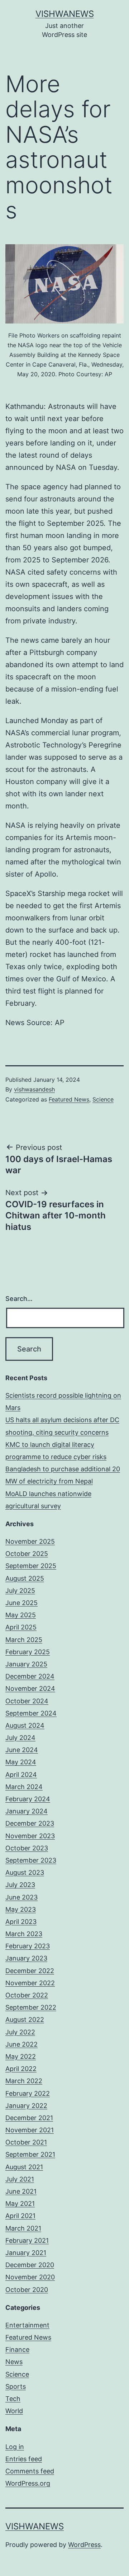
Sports (16, 2386)
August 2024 (25, 1725)
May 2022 (21, 2056)
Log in (15, 2447)
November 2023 (30, 1836)
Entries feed (24, 2459)
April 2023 (21, 1922)
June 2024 (22, 1750)
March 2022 (24, 2081)
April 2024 (21, 1775)
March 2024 (24, 1787)
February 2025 (28, 1652)
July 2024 (20, 1738)
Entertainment (27, 2325)
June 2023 (21, 1897)
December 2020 (30, 2265)
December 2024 (30, 1676)
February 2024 (28, 1799)
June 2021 (21, 2191)
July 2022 (20, 2032)
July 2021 (20, 2179)
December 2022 (30, 1971)
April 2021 (20, 2216)
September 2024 (31, 1713)
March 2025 (24, 1640)
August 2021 (24, 2167)
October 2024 (27, 1701)
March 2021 (23, 2228)
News (14, 2362)
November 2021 (30, 2130)
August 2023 (25, 1872)
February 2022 (28, 2093)
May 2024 (21, 1762)
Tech (13, 2399)
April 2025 (21, 1627)
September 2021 (30, 2154)
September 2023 (31, 1860)
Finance (17, 2349)
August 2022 (25, 2020)
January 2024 (27, 1811)
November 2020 (30, 2277)
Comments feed (30, 2471)
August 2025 (25, 1578)
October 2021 (26, 2142)
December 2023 (30, 1823)
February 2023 (28, 1946)
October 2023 (27, 1848)
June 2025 (21, 1603)
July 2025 (20, 1591)
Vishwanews (65, 14)
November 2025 (30, 1541)
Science (103, 1099)
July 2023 (20, 1885)
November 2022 (30, 1983)
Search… (19, 1299)
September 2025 (31, 1566)
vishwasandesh (34, 1089)
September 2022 (31, 2007)
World (14, 2411)
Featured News (69, 1099)
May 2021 (20, 2204)
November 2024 (30, 1688)
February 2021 (27, 2240)
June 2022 (21, 2044)
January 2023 (26, 1958)
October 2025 (27, 1554)
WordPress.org (28, 2483)
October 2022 (27, 1995)
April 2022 (21, 2069)
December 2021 (29, 2118)
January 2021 (26, 2253)
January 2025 (26, 1664)
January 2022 (26, 2106)
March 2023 (24, 1934)
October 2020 (27, 2290)
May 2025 (21, 1615)
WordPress (84, 2545)
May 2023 (21, 1909)
